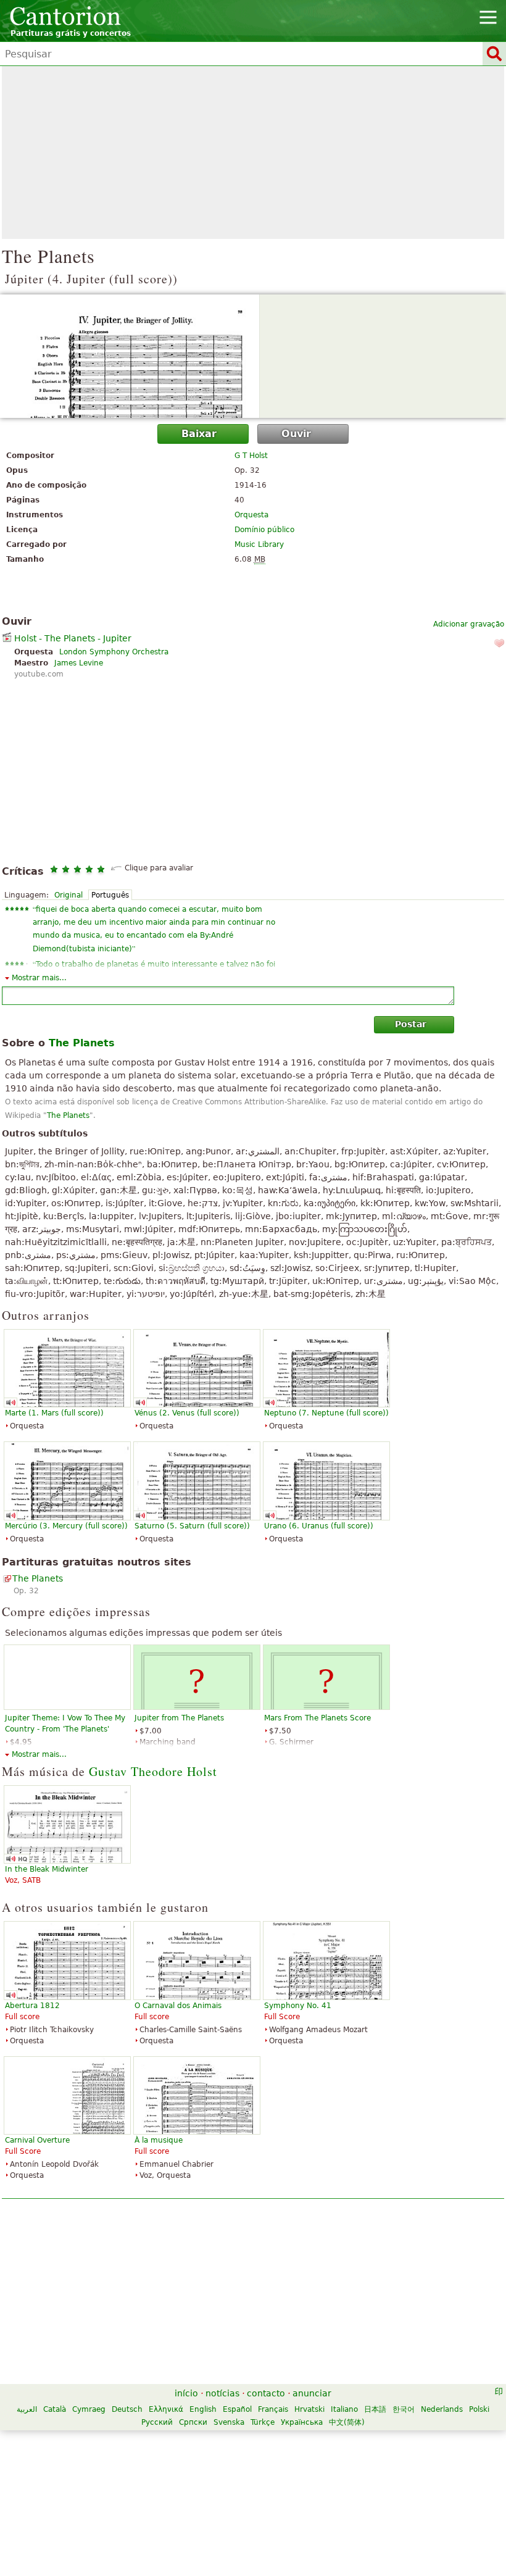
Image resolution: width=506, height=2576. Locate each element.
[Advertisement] (253, 152)
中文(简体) (347, 2422)
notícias (222, 2393)
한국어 (404, 2409)
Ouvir (296, 434)
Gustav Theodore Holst (153, 1771)
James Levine (79, 663)
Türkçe (263, 2422)
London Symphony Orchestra (114, 652)
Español (237, 2409)
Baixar (199, 434)
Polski (479, 2409)
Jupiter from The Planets (179, 1718)
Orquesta (251, 515)
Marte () (54, 1413)
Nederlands (442, 2409)
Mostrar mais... (39, 978)
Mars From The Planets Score (317, 1718)
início (186, 2393)
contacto (266, 2393)
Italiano (344, 2409)
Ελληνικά (166, 2409)
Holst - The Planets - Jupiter (73, 638)
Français (273, 2409)
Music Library (259, 544)
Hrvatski (309, 2409)
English (203, 2409)
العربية (27, 2409)
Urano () (319, 1526)
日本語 (375, 2409)
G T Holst (251, 456)
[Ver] (253, 356)
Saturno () (192, 1526)
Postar (411, 1024)
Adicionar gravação (469, 624)
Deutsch (127, 2409)
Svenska (229, 2422)
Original (68, 895)
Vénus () (187, 1413)
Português (110, 895)
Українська (302, 2422)
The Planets (68, 1115)
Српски (193, 2422)
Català (55, 2409)
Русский (157, 2422)
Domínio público (264, 530)
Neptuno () (326, 1413)
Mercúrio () (66, 1526)
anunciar (312, 2393)
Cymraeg (89, 2409)
